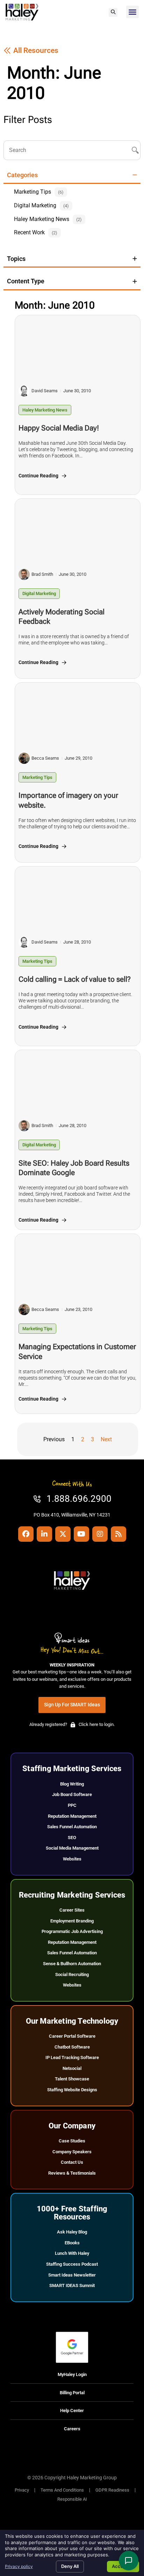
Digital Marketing (39, 593)
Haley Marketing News (45, 410)
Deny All (70, 2566)
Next (106, 1439)
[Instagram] (100, 1534)
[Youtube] (81, 1534)
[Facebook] (26, 1534)
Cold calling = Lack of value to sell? (75, 979)
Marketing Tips (37, 777)
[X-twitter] (63, 1534)
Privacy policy (19, 2566)
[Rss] (118, 1534)
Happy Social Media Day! (59, 428)
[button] (113, 12)
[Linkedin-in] (44, 1534)
